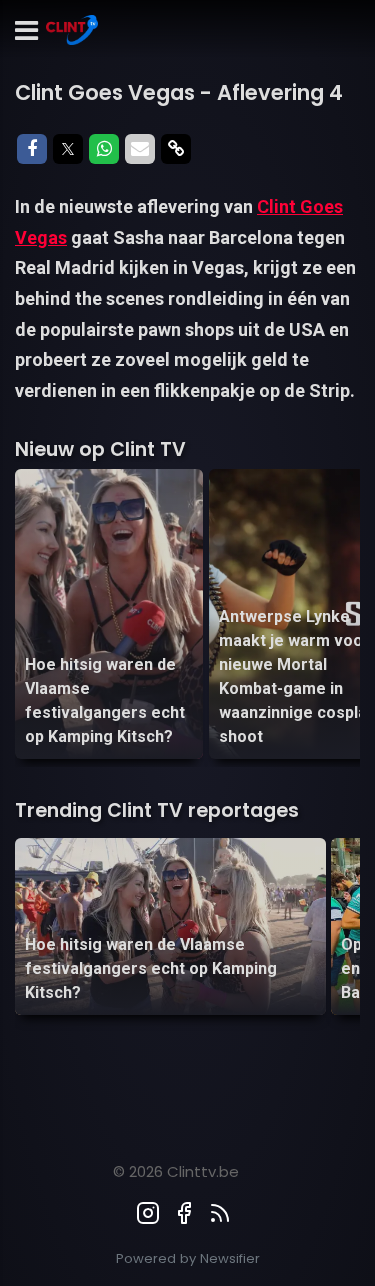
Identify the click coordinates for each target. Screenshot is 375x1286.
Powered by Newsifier (188, 1258)
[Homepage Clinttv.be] (72, 31)
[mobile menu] (26, 31)
